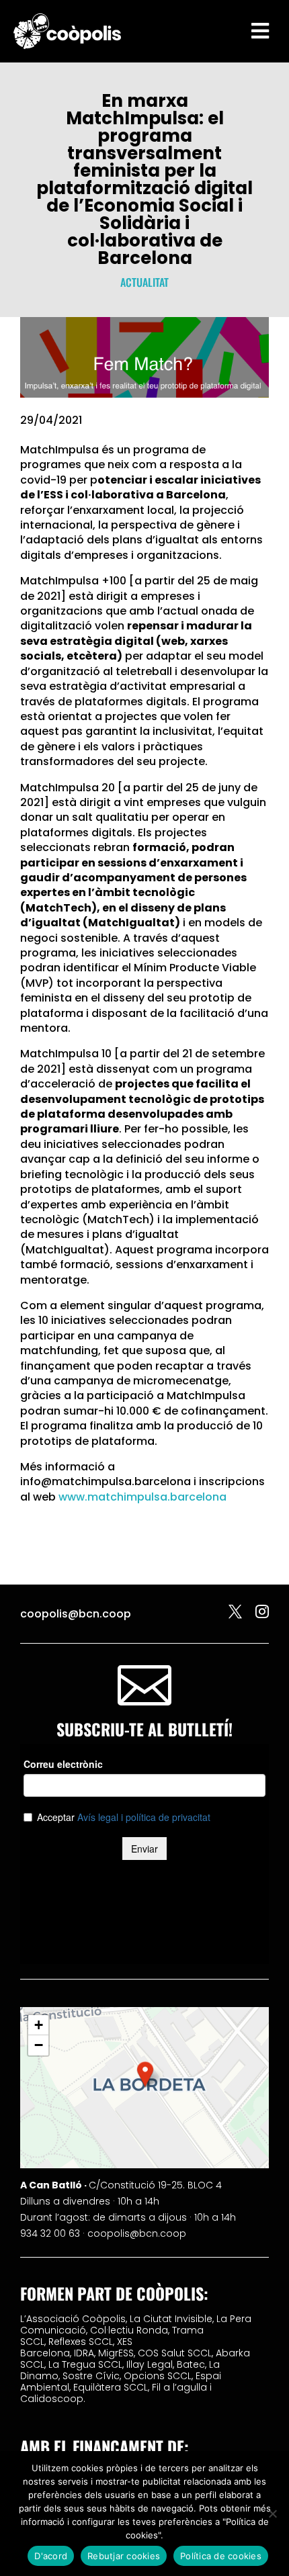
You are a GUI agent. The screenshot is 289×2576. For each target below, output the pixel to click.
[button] (145, 2074)
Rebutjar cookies (124, 2556)
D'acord (51, 2556)
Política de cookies (221, 2556)
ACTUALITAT (144, 282)
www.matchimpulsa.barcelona (142, 1497)
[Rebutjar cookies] (272, 2514)
